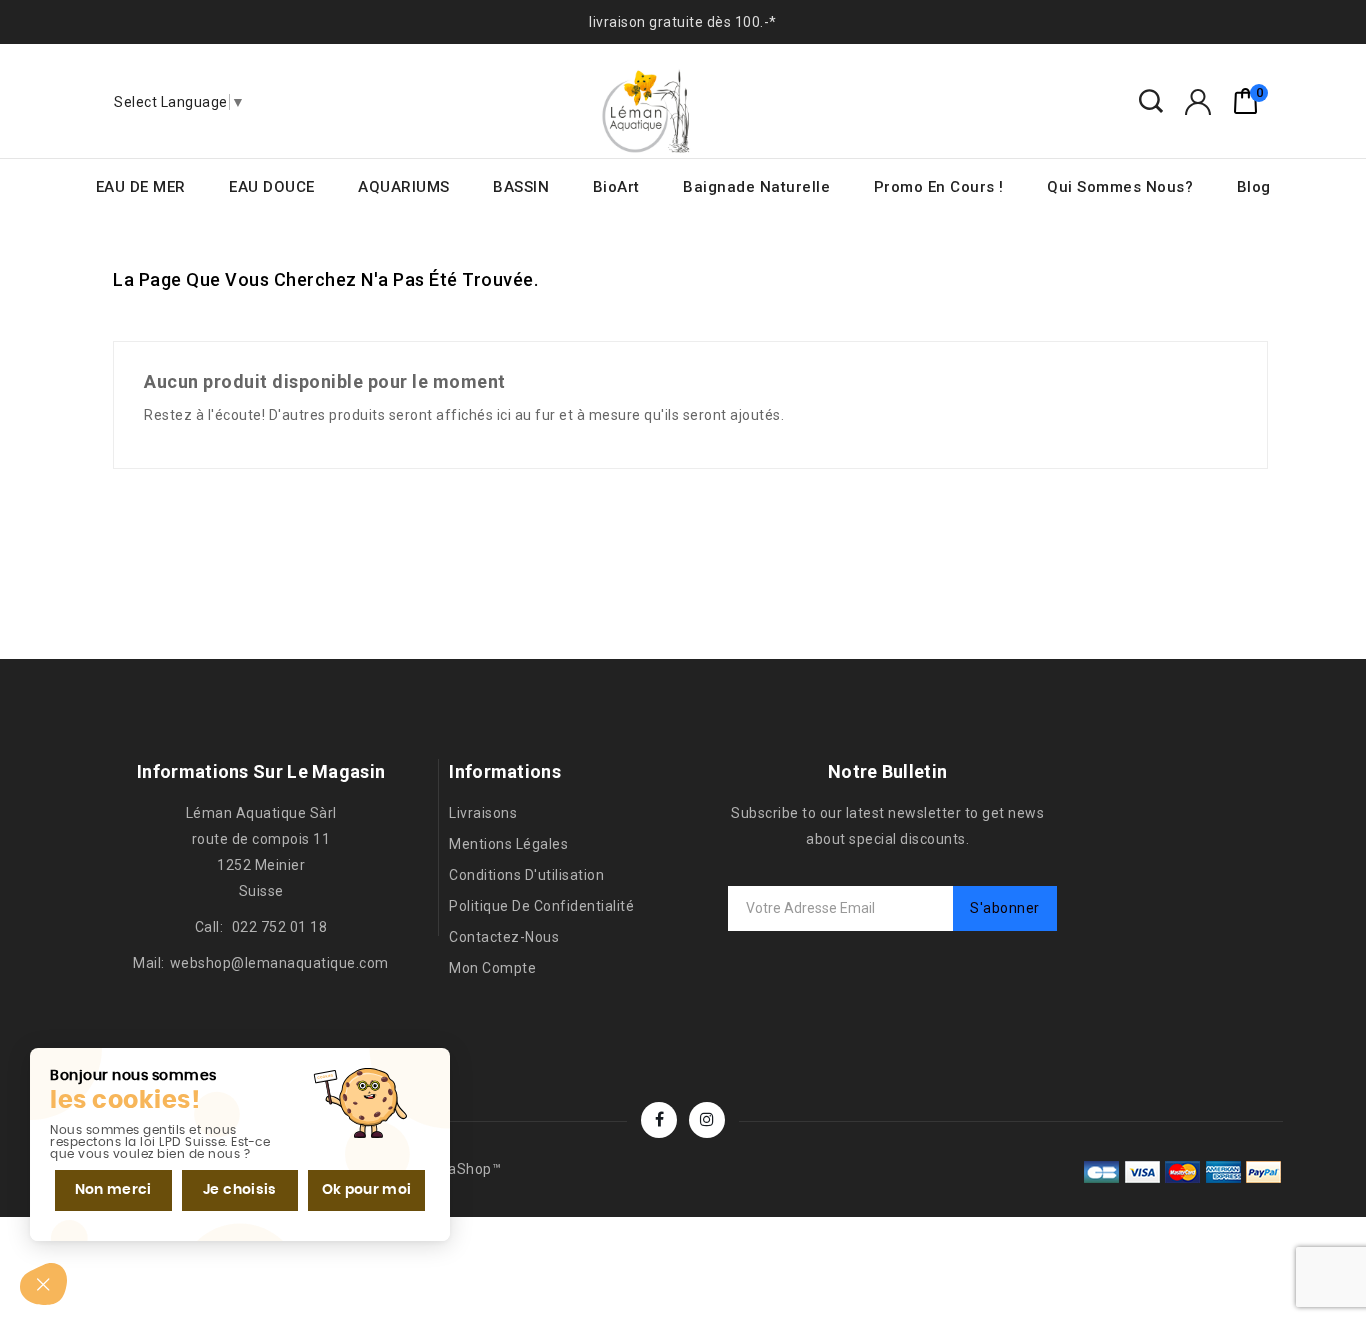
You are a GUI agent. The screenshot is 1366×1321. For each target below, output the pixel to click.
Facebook (659, 1120)
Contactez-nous (504, 937)
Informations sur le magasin (261, 771)
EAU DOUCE (272, 187)
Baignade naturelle (756, 187)
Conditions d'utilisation (526, 875)
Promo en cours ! (939, 187)
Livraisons (483, 813)
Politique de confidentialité (541, 906)
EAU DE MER (141, 187)
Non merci (113, 1190)
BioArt (616, 187)
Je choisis (240, 1190)
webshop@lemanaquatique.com (279, 963)
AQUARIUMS (404, 187)
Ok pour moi (367, 1190)
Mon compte (492, 968)
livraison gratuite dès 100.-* (683, 22)
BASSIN (521, 187)
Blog (1254, 187)
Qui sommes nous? (1120, 187)
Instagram (707, 1120)
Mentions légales (508, 844)
